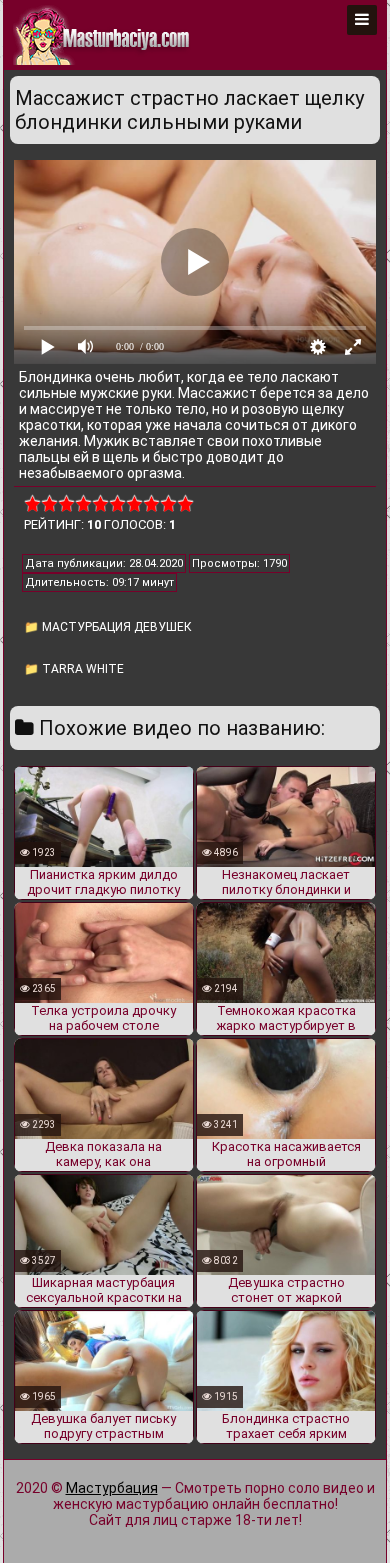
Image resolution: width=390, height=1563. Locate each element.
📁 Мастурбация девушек (108, 627)
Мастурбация (112, 1488)
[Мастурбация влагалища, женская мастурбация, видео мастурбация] (103, 35)
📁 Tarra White (74, 669)
